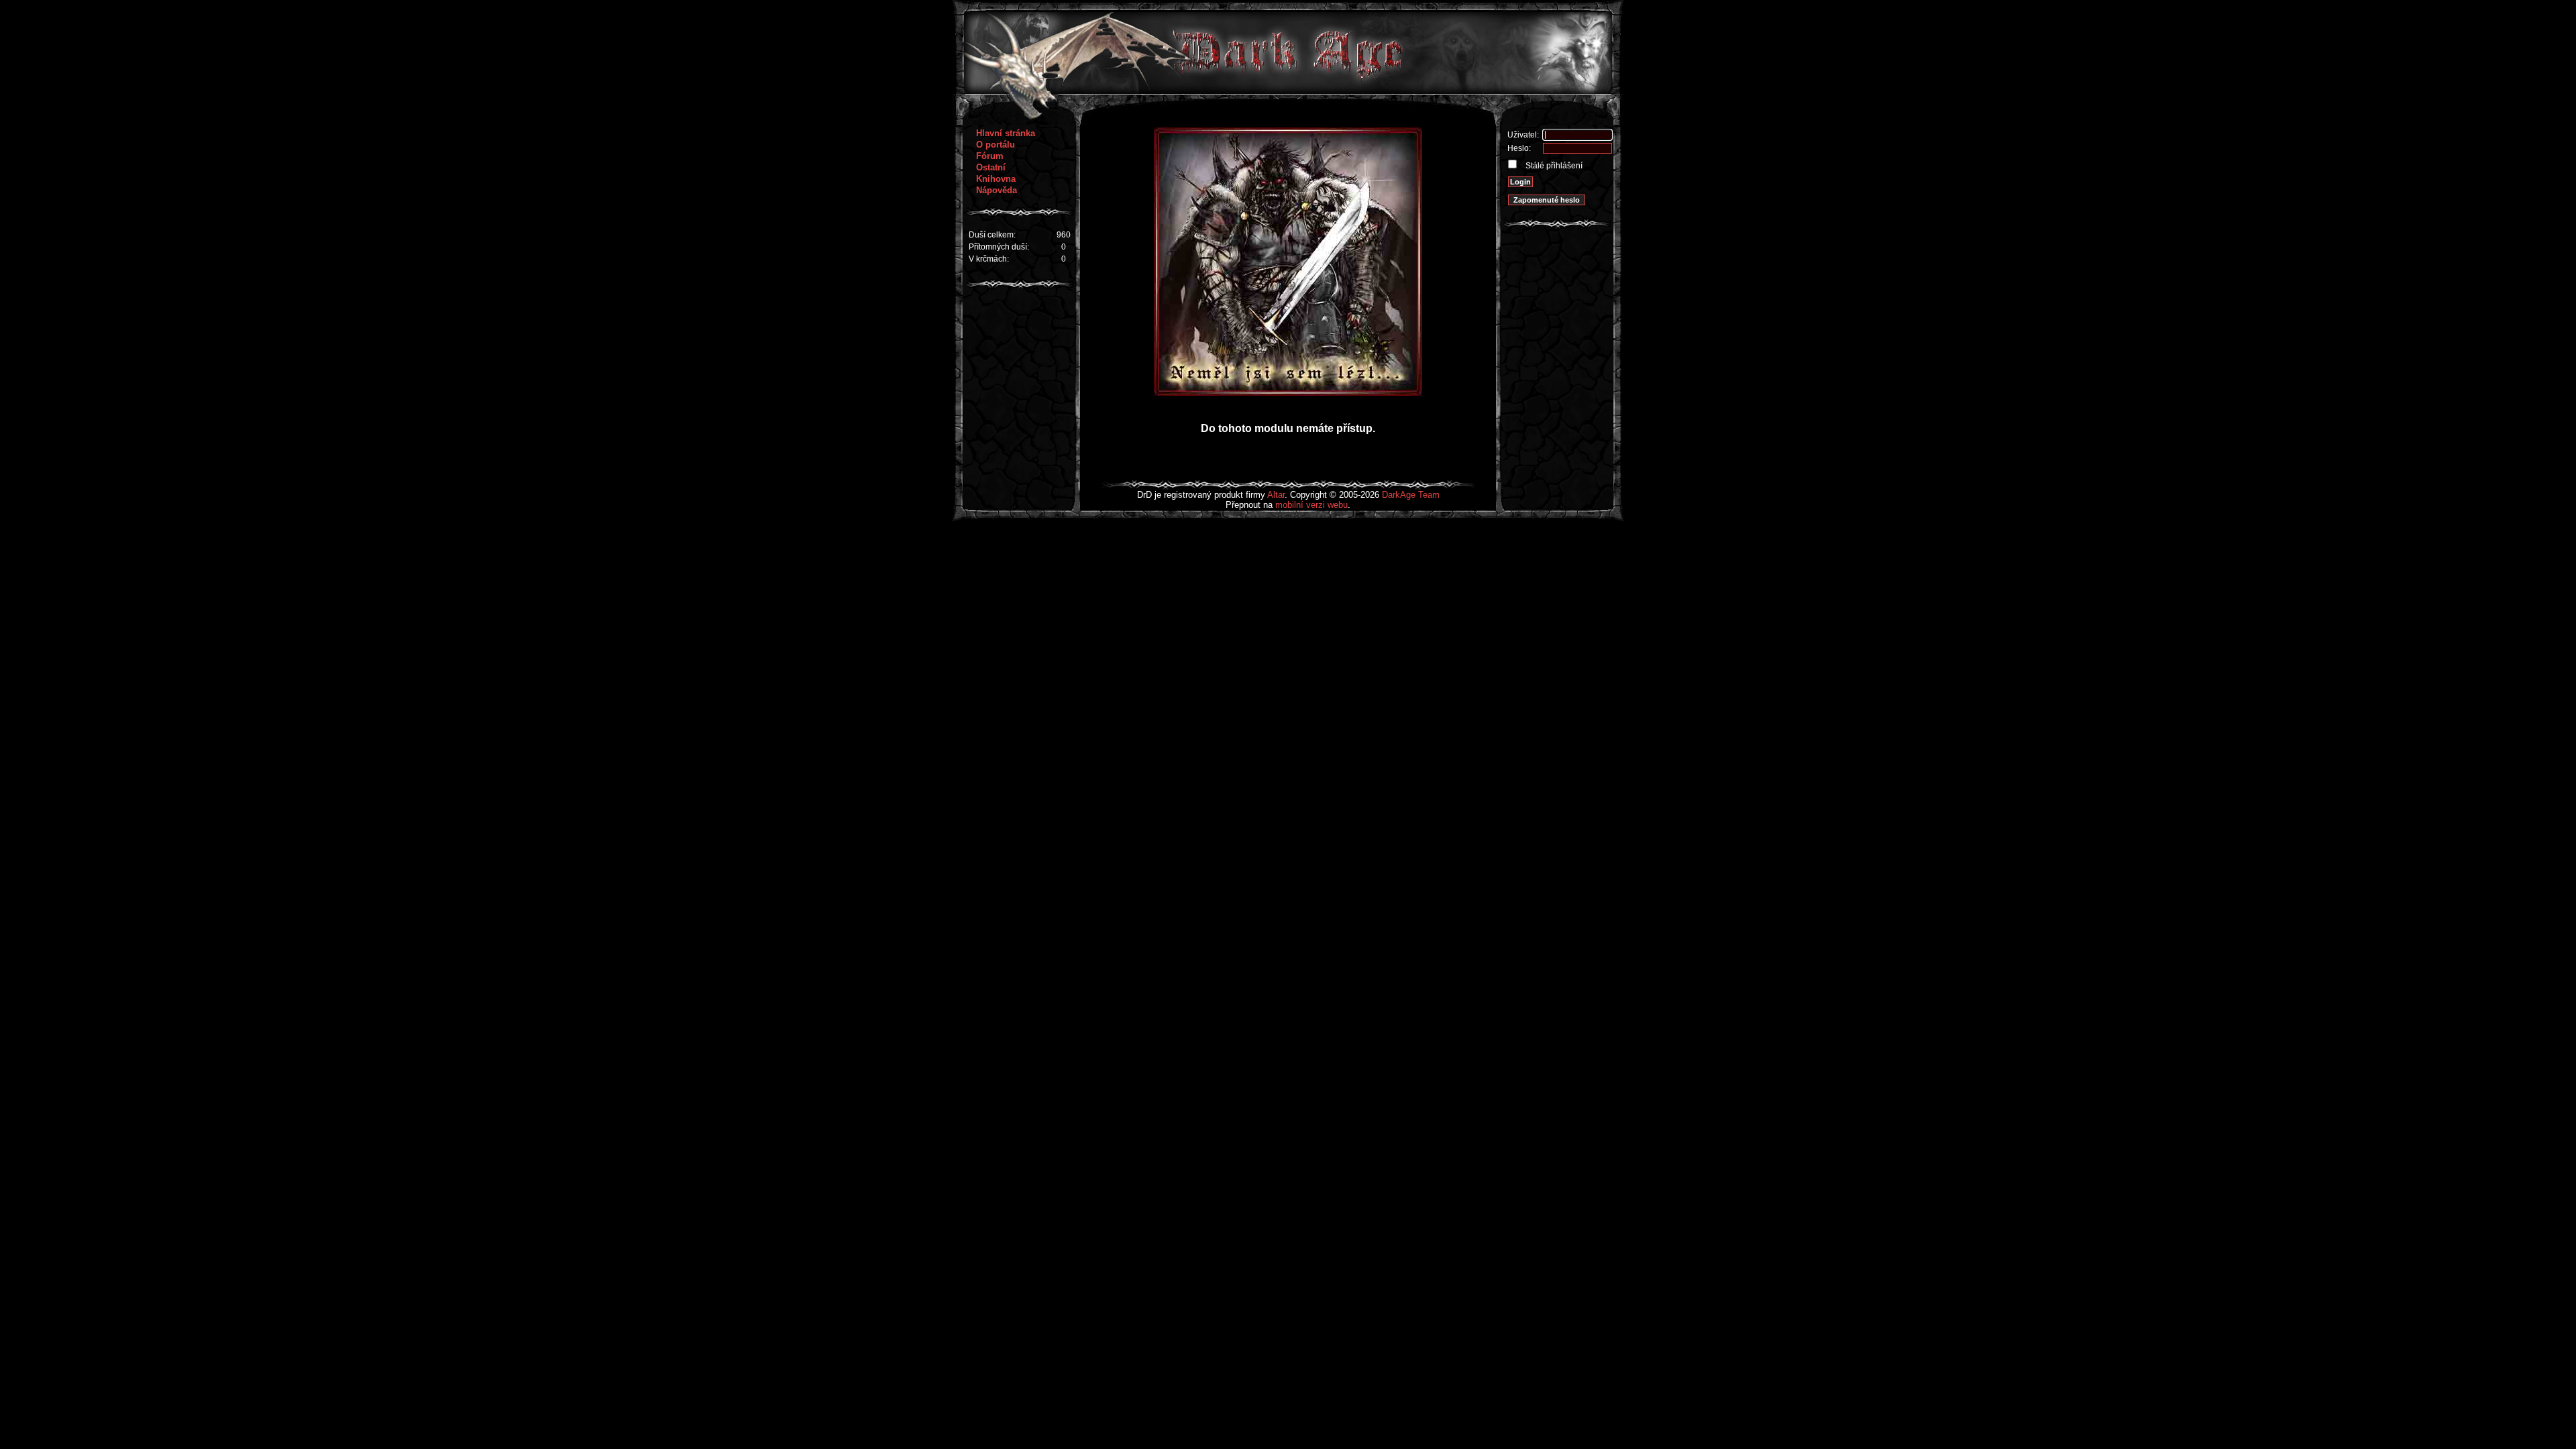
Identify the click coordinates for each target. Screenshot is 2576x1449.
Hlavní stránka (1006, 133)
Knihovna (996, 179)
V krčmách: (989, 259)
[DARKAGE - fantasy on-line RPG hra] (1288, 91)
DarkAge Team (1411, 495)
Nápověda (997, 190)
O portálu (996, 145)
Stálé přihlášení (1553, 166)
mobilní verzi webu (1311, 505)
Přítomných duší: (999, 247)
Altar (1276, 495)
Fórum (990, 156)
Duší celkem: (992, 235)
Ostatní (991, 167)
